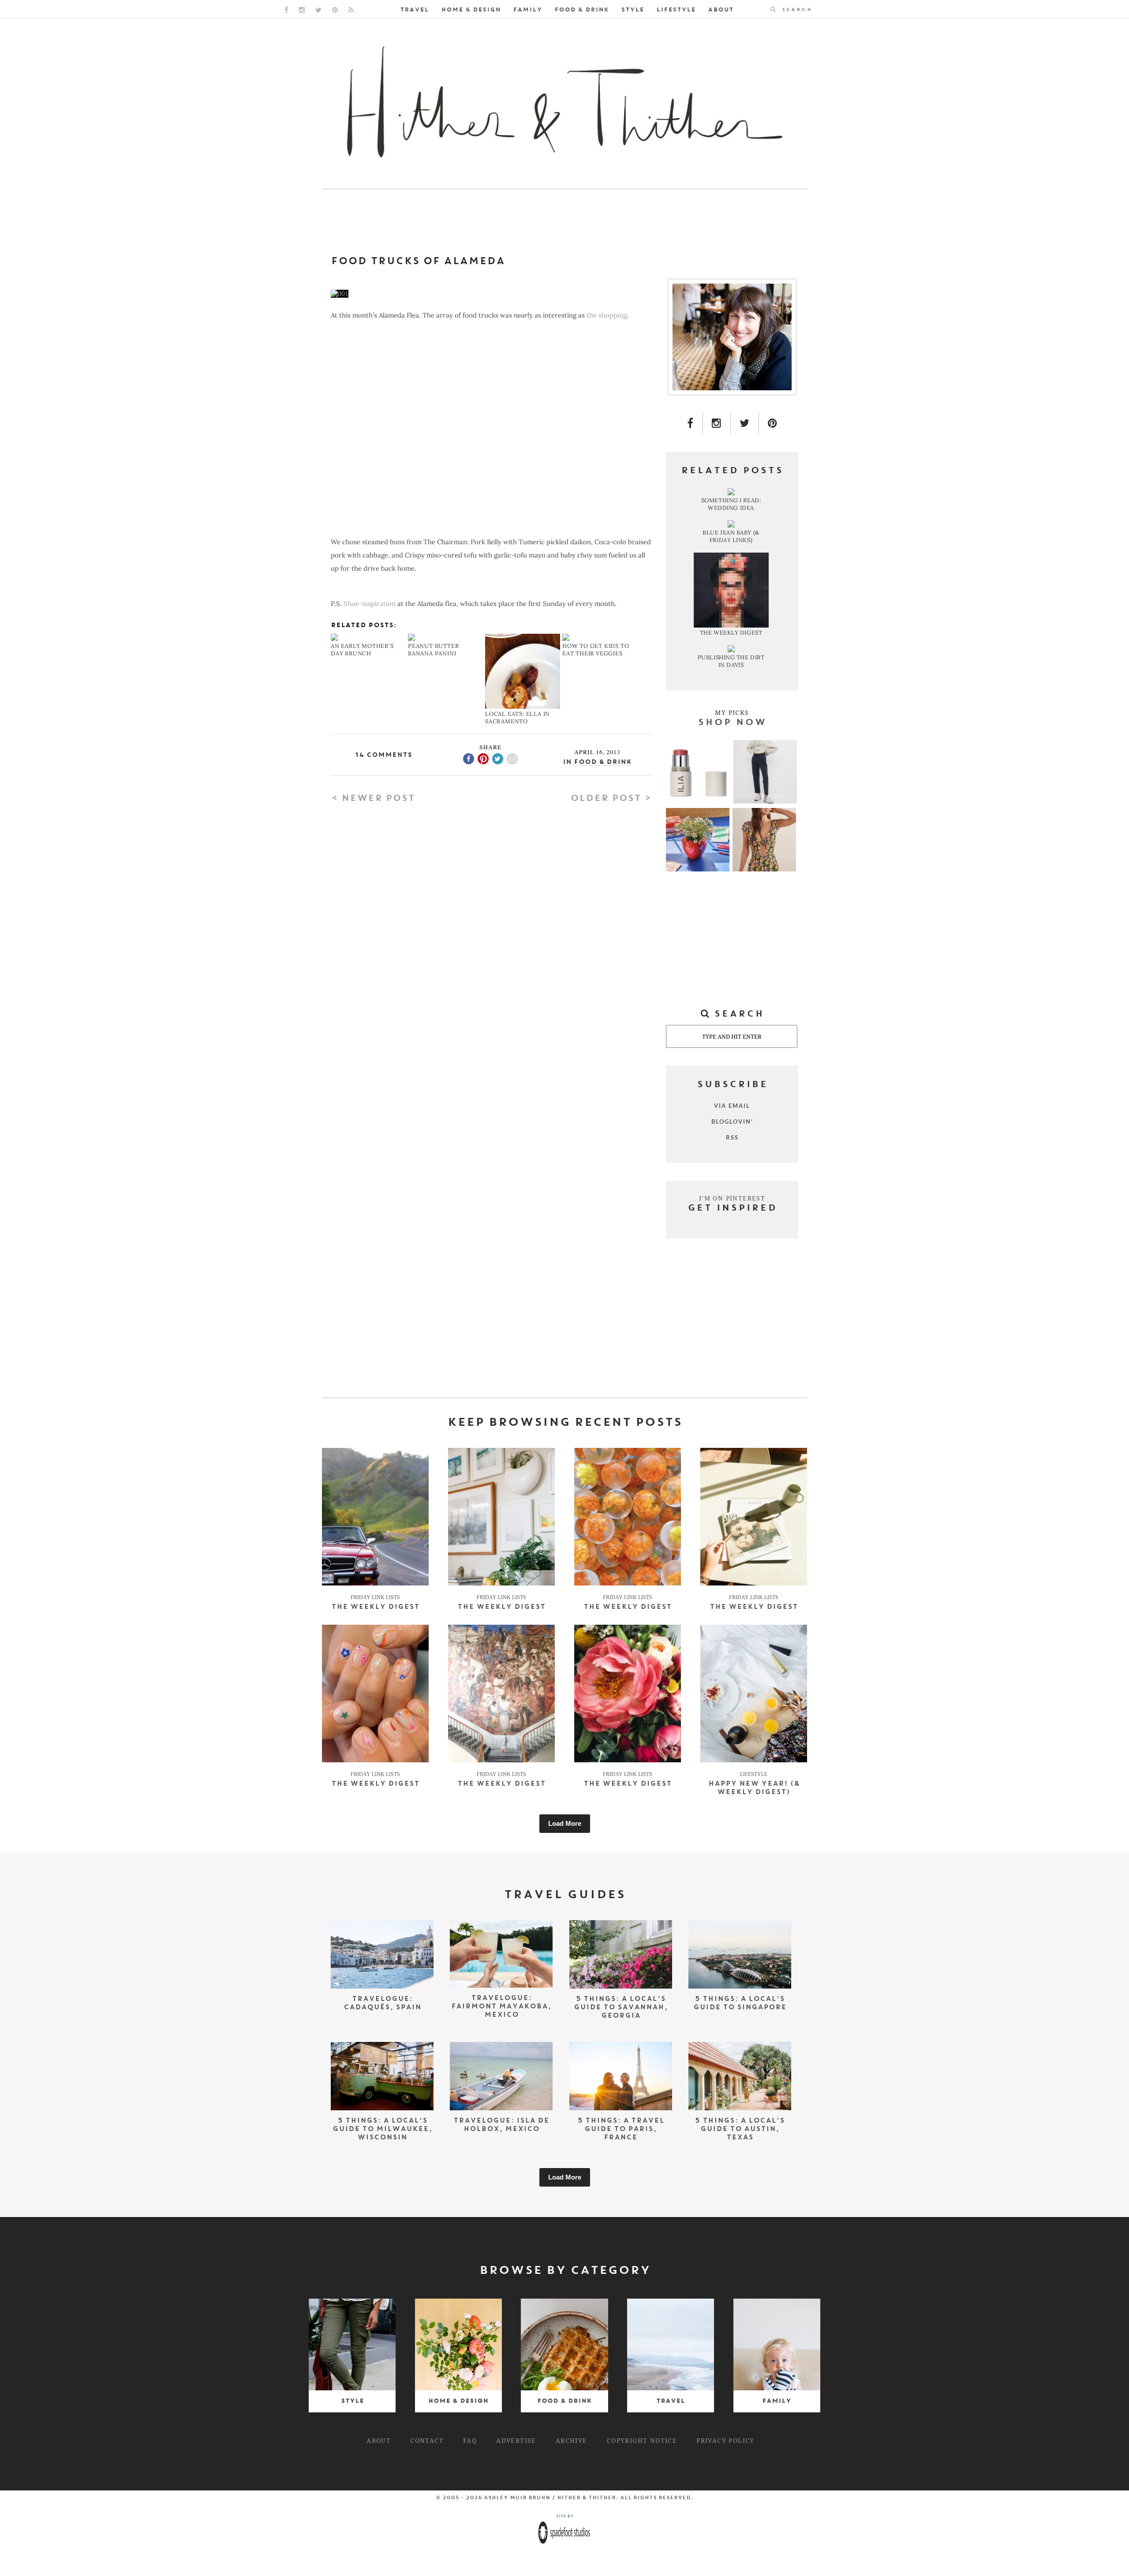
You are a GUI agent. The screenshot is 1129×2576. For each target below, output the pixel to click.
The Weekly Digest (375, 1607)
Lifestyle (676, 10)
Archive (572, 2440)
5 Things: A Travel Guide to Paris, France (621, 2129)
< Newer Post (373, 799)
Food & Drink (581, 10)
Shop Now (732, 723)
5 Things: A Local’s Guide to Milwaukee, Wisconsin (382, 2129)
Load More (565, 1823)
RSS (732, 1137)
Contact (427, 2440)
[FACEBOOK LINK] (286, 10)
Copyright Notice (642, 2440)
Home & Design (471, 10)
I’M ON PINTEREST (732, 1198)
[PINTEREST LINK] (335, 10)
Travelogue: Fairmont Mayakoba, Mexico (501, 2007)
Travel (414, 10)
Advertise (516, 2440)
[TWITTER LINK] (318, 10)
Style (632, 10)
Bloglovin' (732, 1122)
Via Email (732, 1106)
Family (527, 10)
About (721, 10)
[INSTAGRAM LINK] (302, 10)
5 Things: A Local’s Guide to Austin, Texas (740, 2129)
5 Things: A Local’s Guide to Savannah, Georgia (621, 2008)
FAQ (470, 2440)
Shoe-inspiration (370, 604)
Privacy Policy (725, 2440)
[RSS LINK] (351, 10)
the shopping (607, 315)
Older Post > (611, 799)
